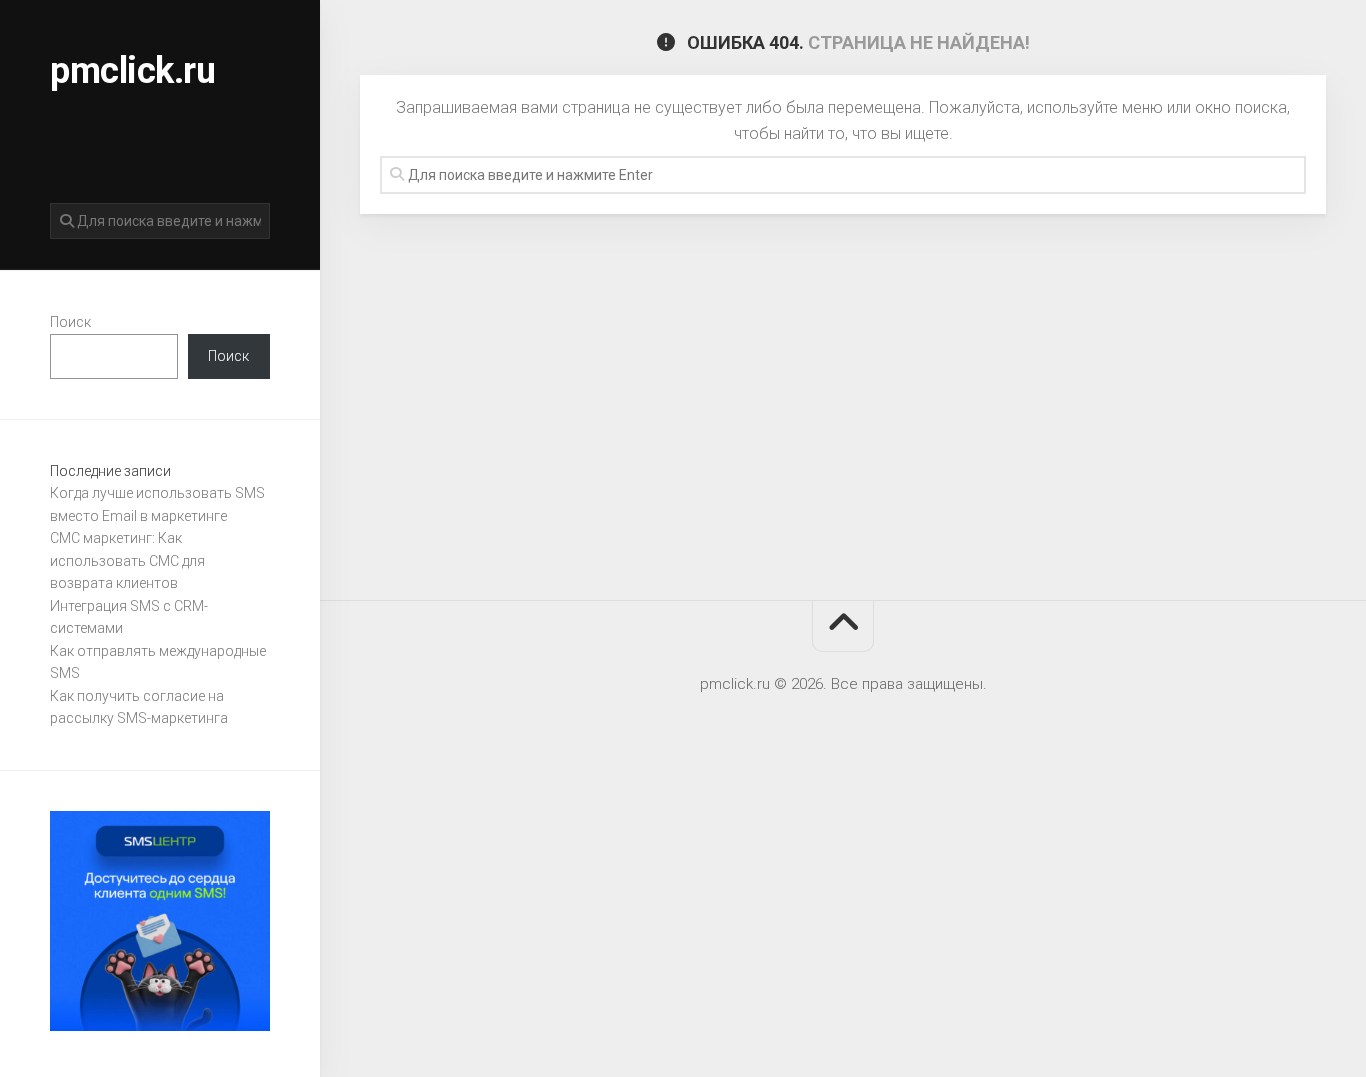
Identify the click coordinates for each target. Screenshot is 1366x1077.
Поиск (70, 322)
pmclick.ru (132, 71)
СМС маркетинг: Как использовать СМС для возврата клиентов (127, 560)
